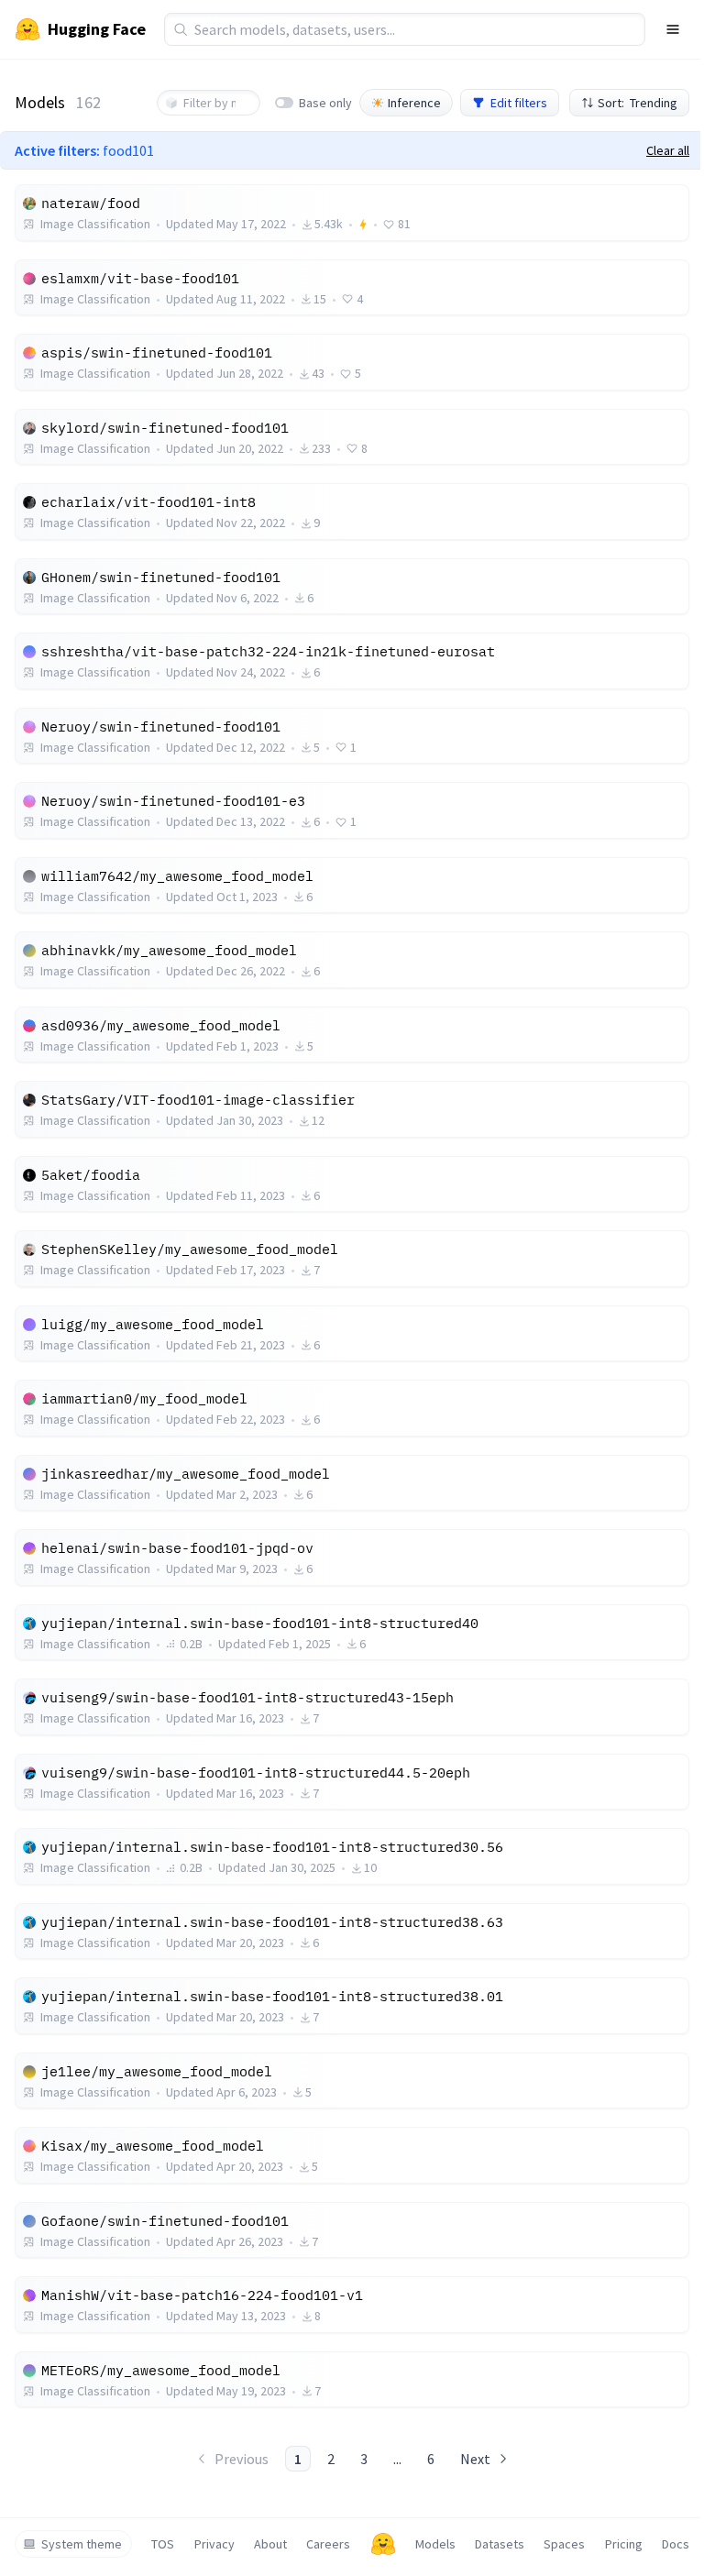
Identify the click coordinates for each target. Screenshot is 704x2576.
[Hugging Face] (383, 2544)
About (270, 2544)
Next (475, 2459)
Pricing (624, 2544)
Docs (676, 2544)
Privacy (214, 2544)
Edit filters (519, 103)
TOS (163, 2544)
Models (435, 2544)
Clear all (668, 150)
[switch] (284, 103)
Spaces (564, 2544)
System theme (82, 2544)
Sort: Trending (638, 103)
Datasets (500, 2544)
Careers (328, 2544)
